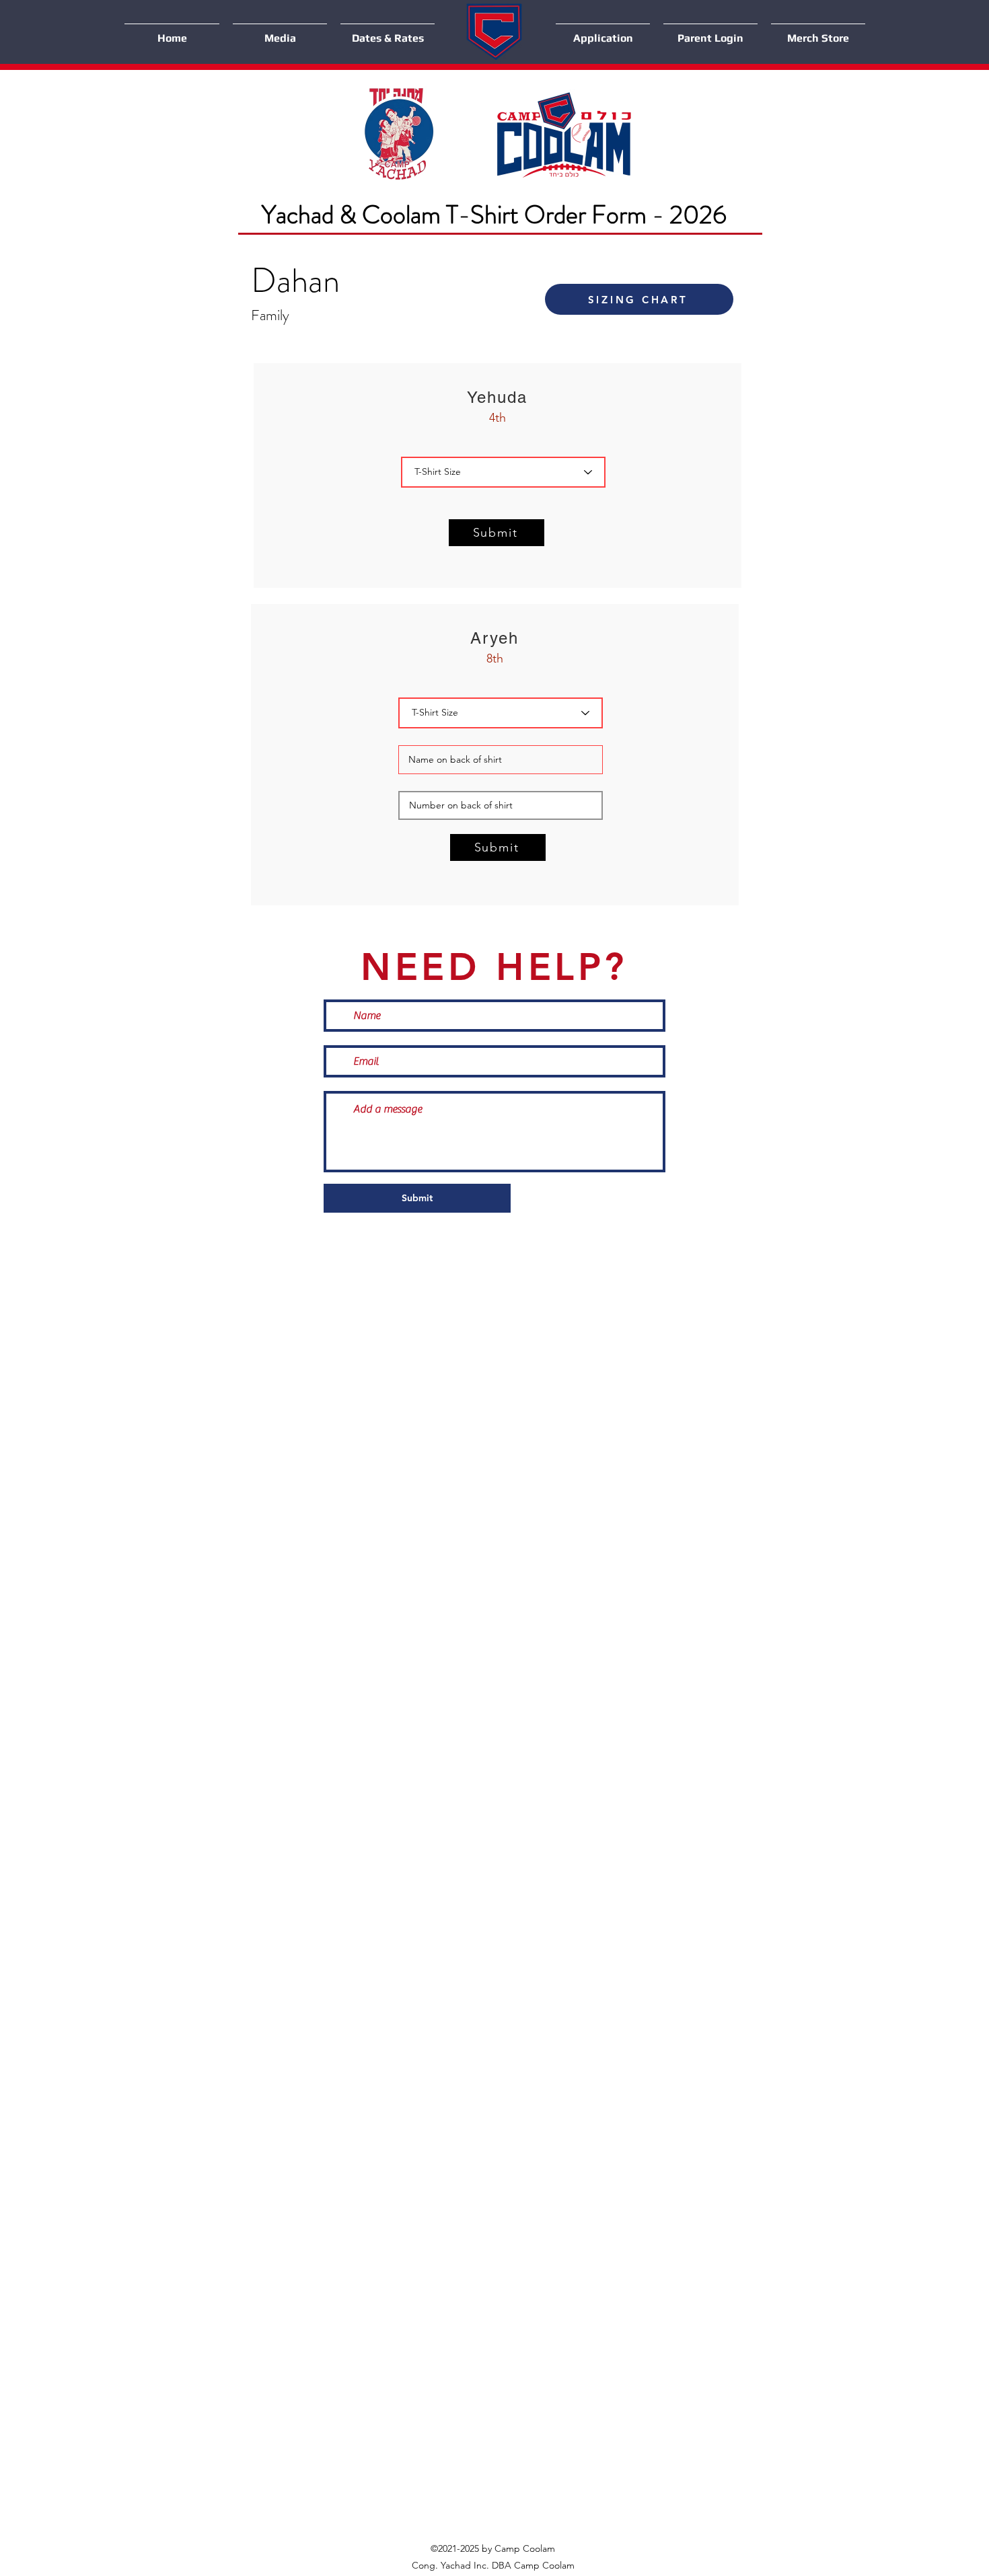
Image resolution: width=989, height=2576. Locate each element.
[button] (280, 32)
